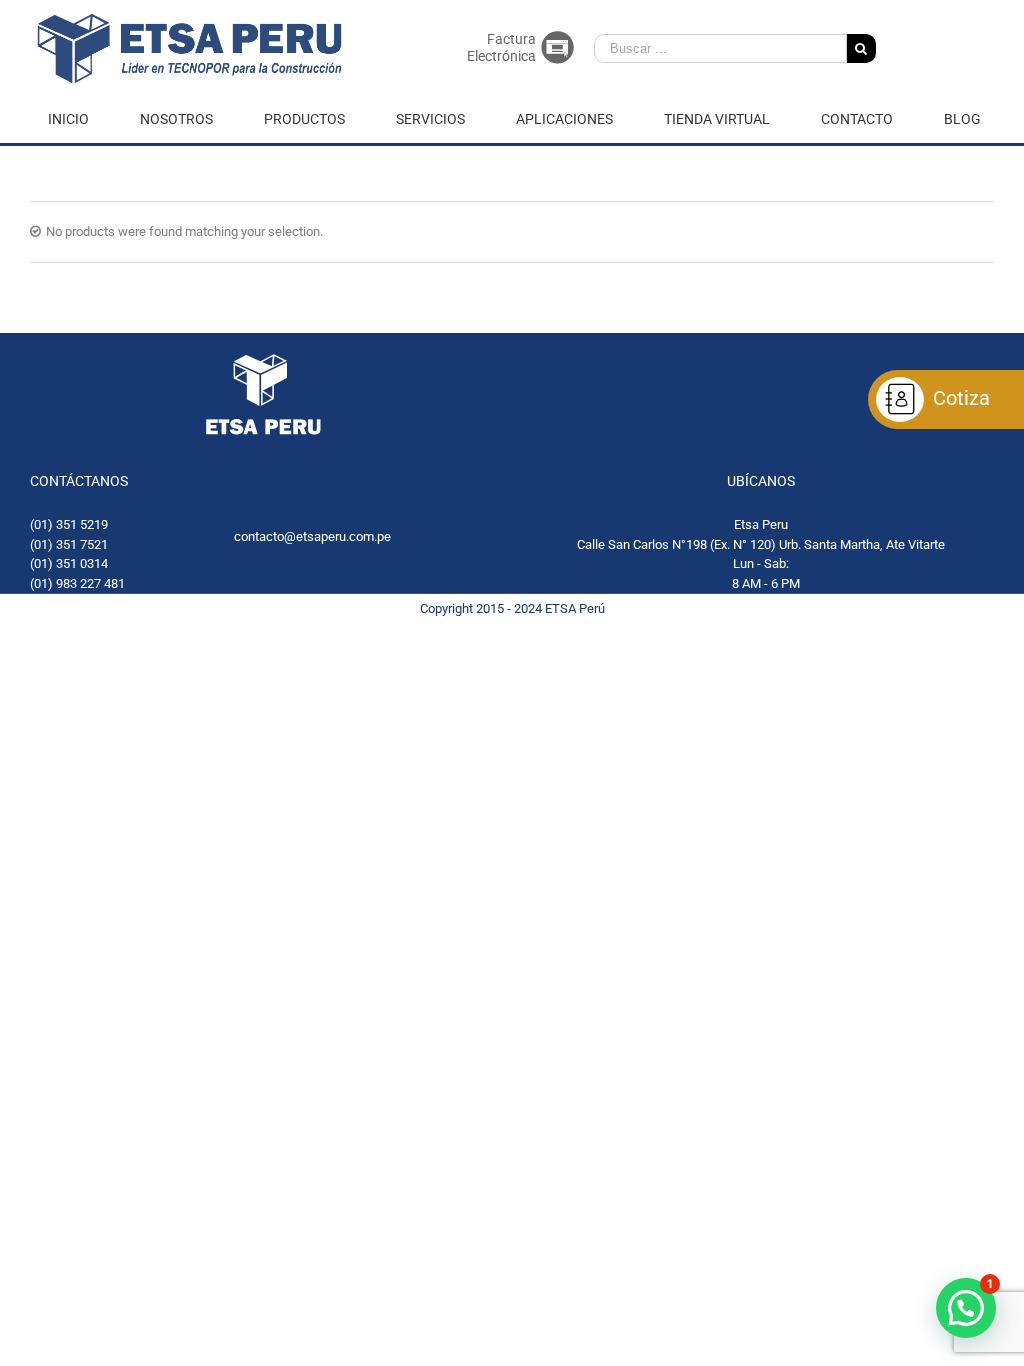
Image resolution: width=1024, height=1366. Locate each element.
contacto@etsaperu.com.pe (312, 536)
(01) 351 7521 (69, 544)
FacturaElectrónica (501, 47)
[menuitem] (81, 119)
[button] (966, 1308)
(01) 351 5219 (69, 524)
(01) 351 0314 (69, 563)
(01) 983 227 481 (77, 583)
